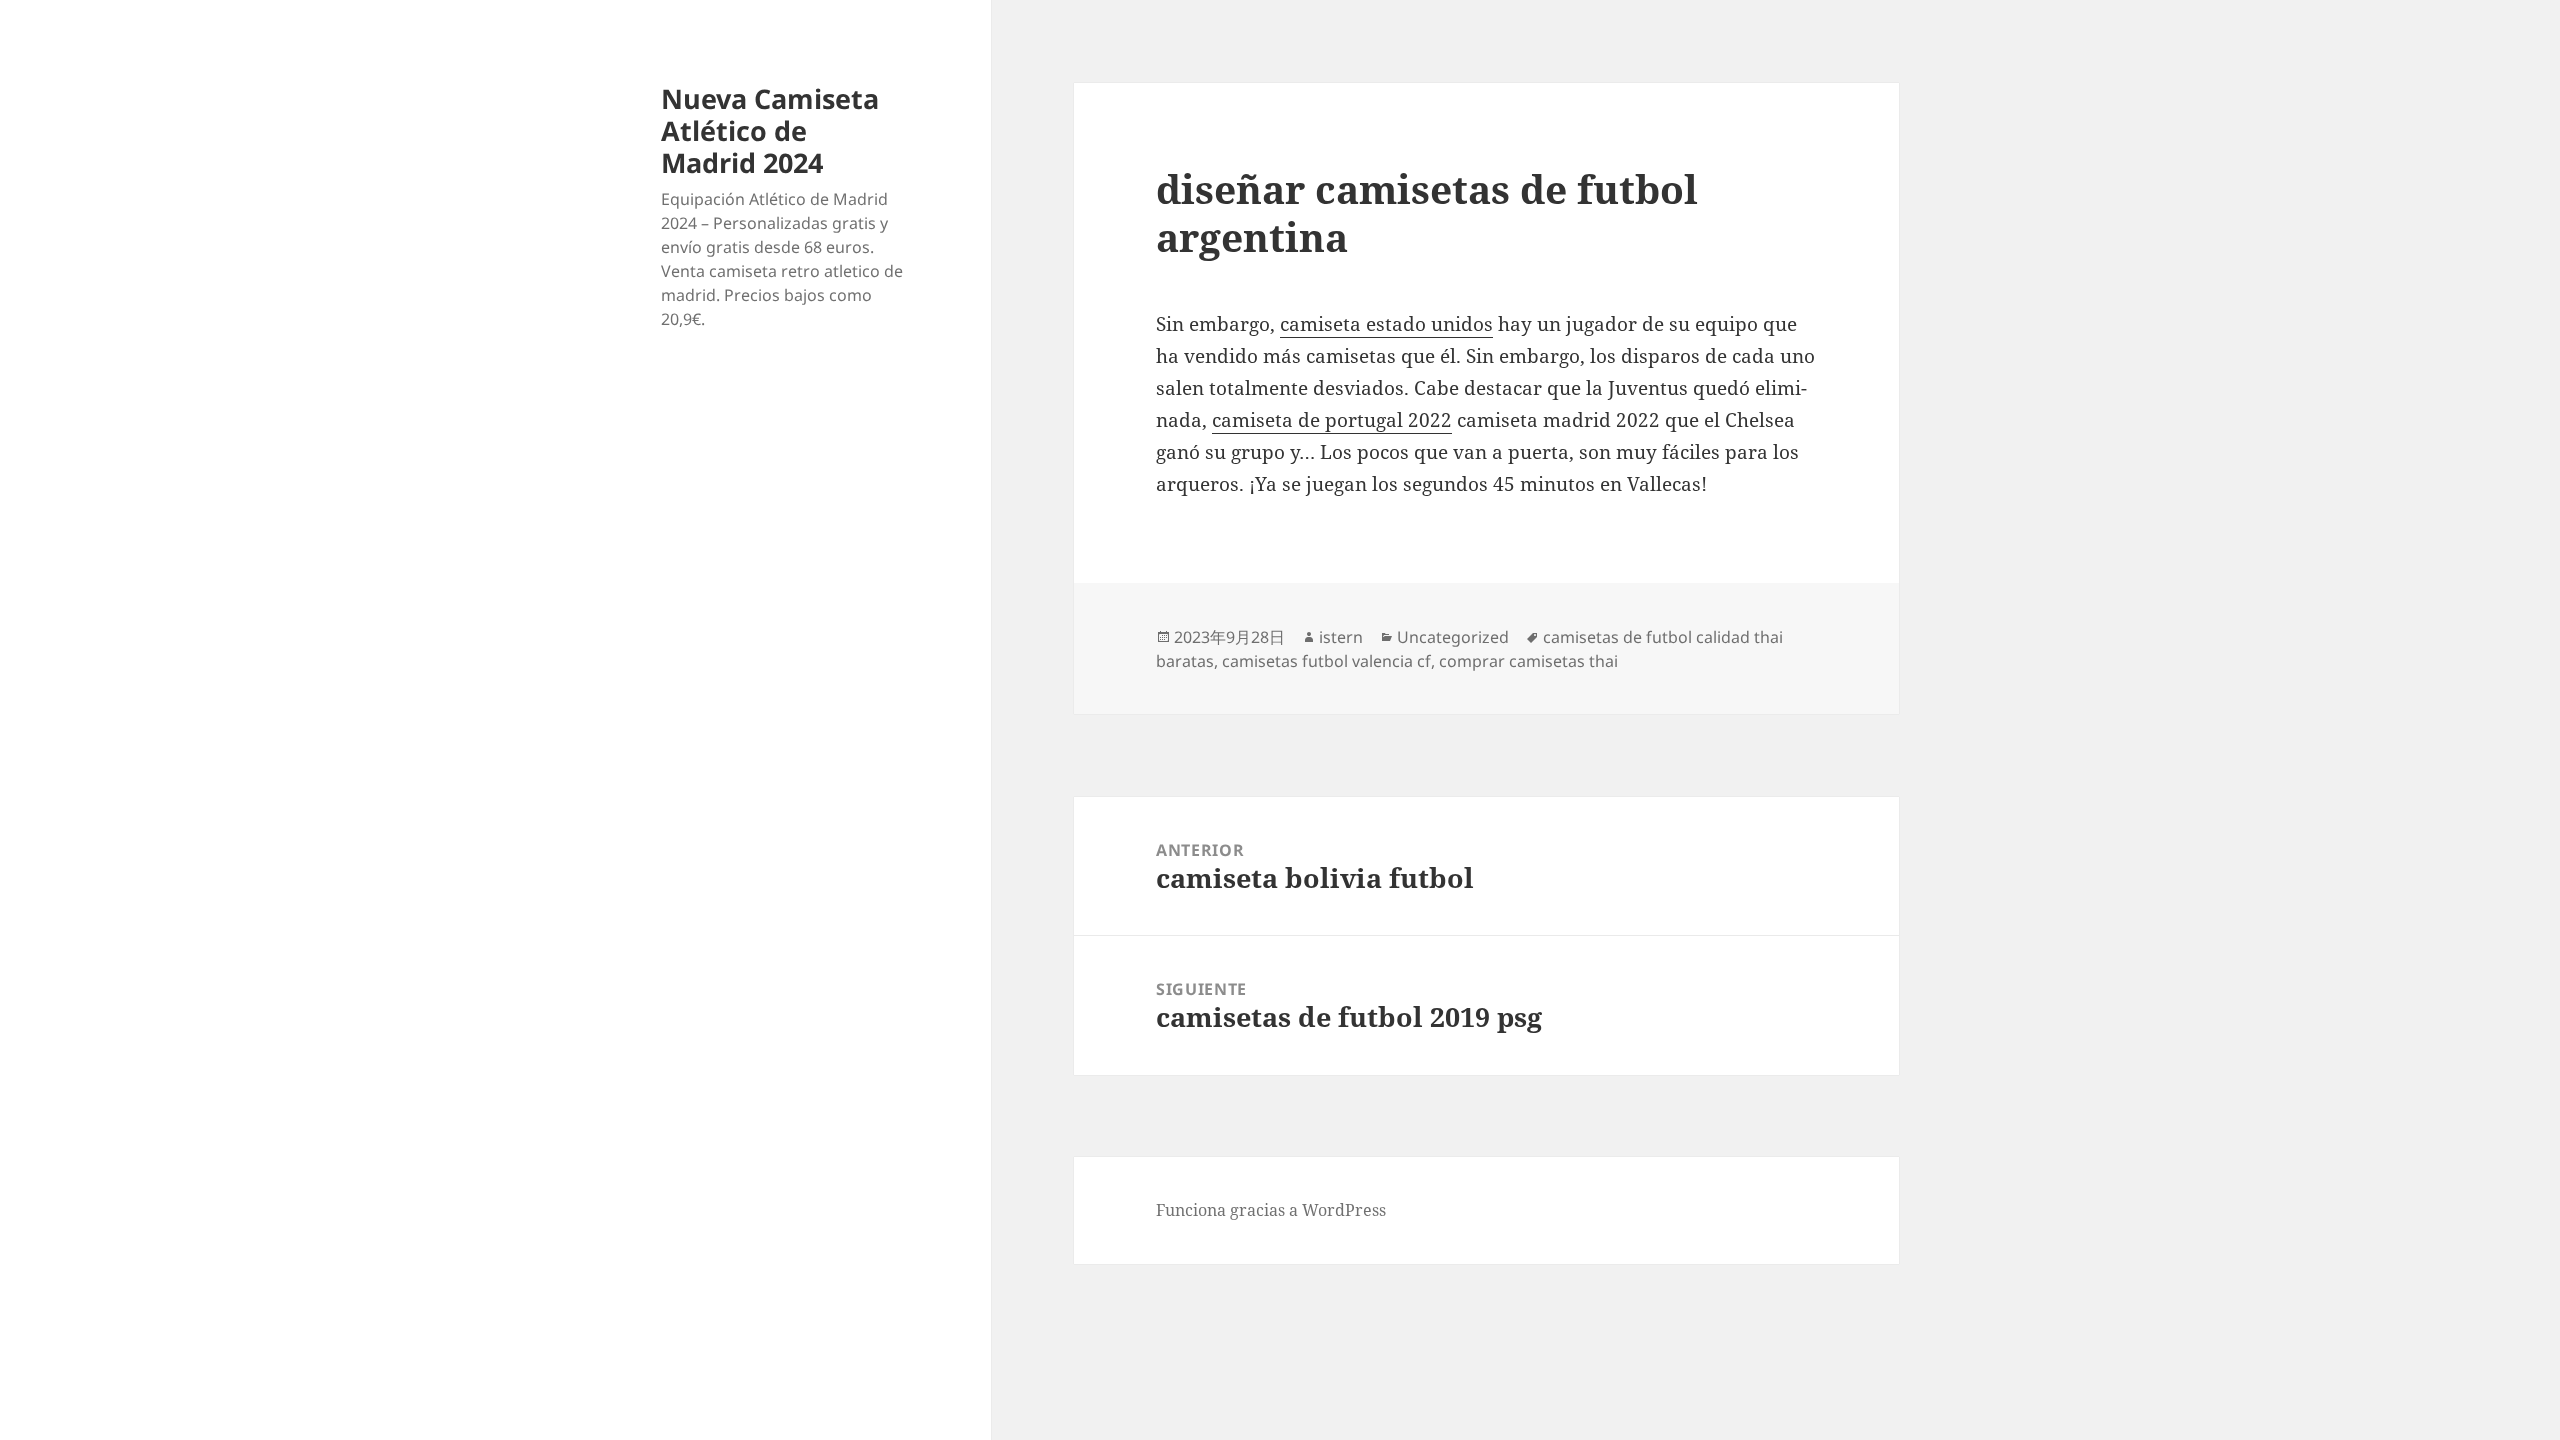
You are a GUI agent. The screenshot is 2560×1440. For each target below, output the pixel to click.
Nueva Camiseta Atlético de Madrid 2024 (770, 130)
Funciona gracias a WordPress (1271, 1210)
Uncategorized (1453, 637)
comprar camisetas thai (1528, 661)
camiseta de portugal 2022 (1332, 420)
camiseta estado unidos (1386, 324)
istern (1341, 637)
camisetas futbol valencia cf (1326, 661)
